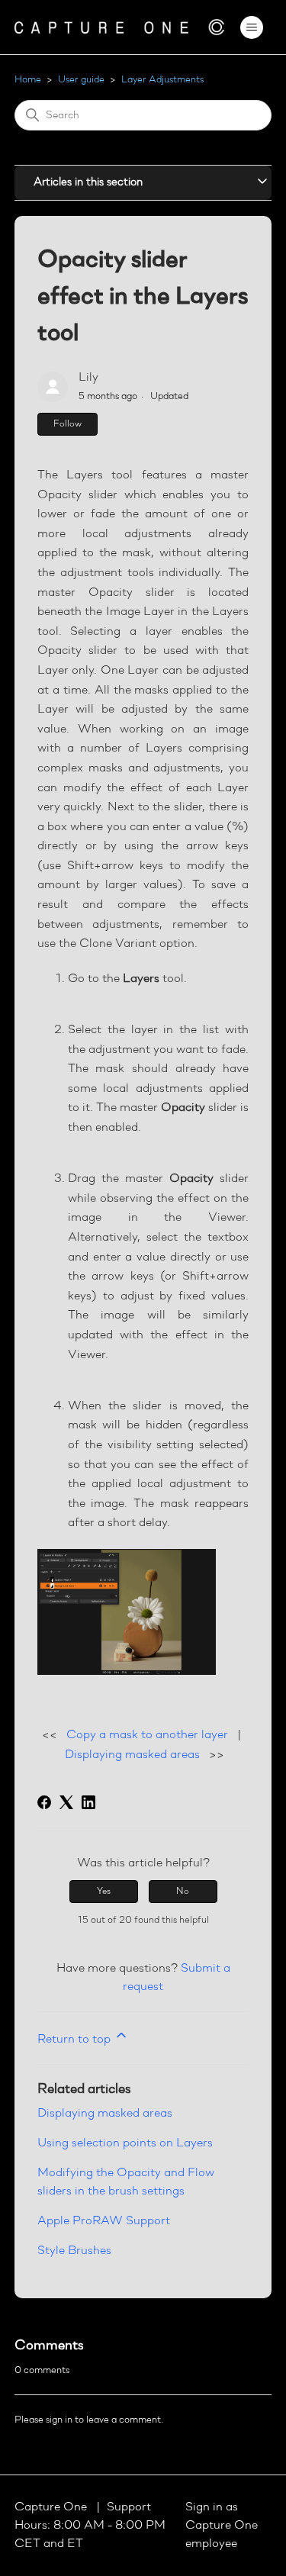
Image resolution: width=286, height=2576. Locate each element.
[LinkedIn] (88, 1802)
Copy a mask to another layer (147, 1735)
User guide (81, 80)
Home (28, 80)
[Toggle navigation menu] (251, 27)
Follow (67, 424)
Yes (104, 1892)
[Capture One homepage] (120, 27)
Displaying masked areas (132, 1755)
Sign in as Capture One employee (222, 2526)
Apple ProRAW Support (104, 2221)
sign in (59, 2420)
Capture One (52, 2507)
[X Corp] (66, 1802)
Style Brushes (74, 2251)
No (183, 1892)
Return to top (76, 2040)
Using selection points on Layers (125, 2143)
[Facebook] (44, 1802)
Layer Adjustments (162, 80)
